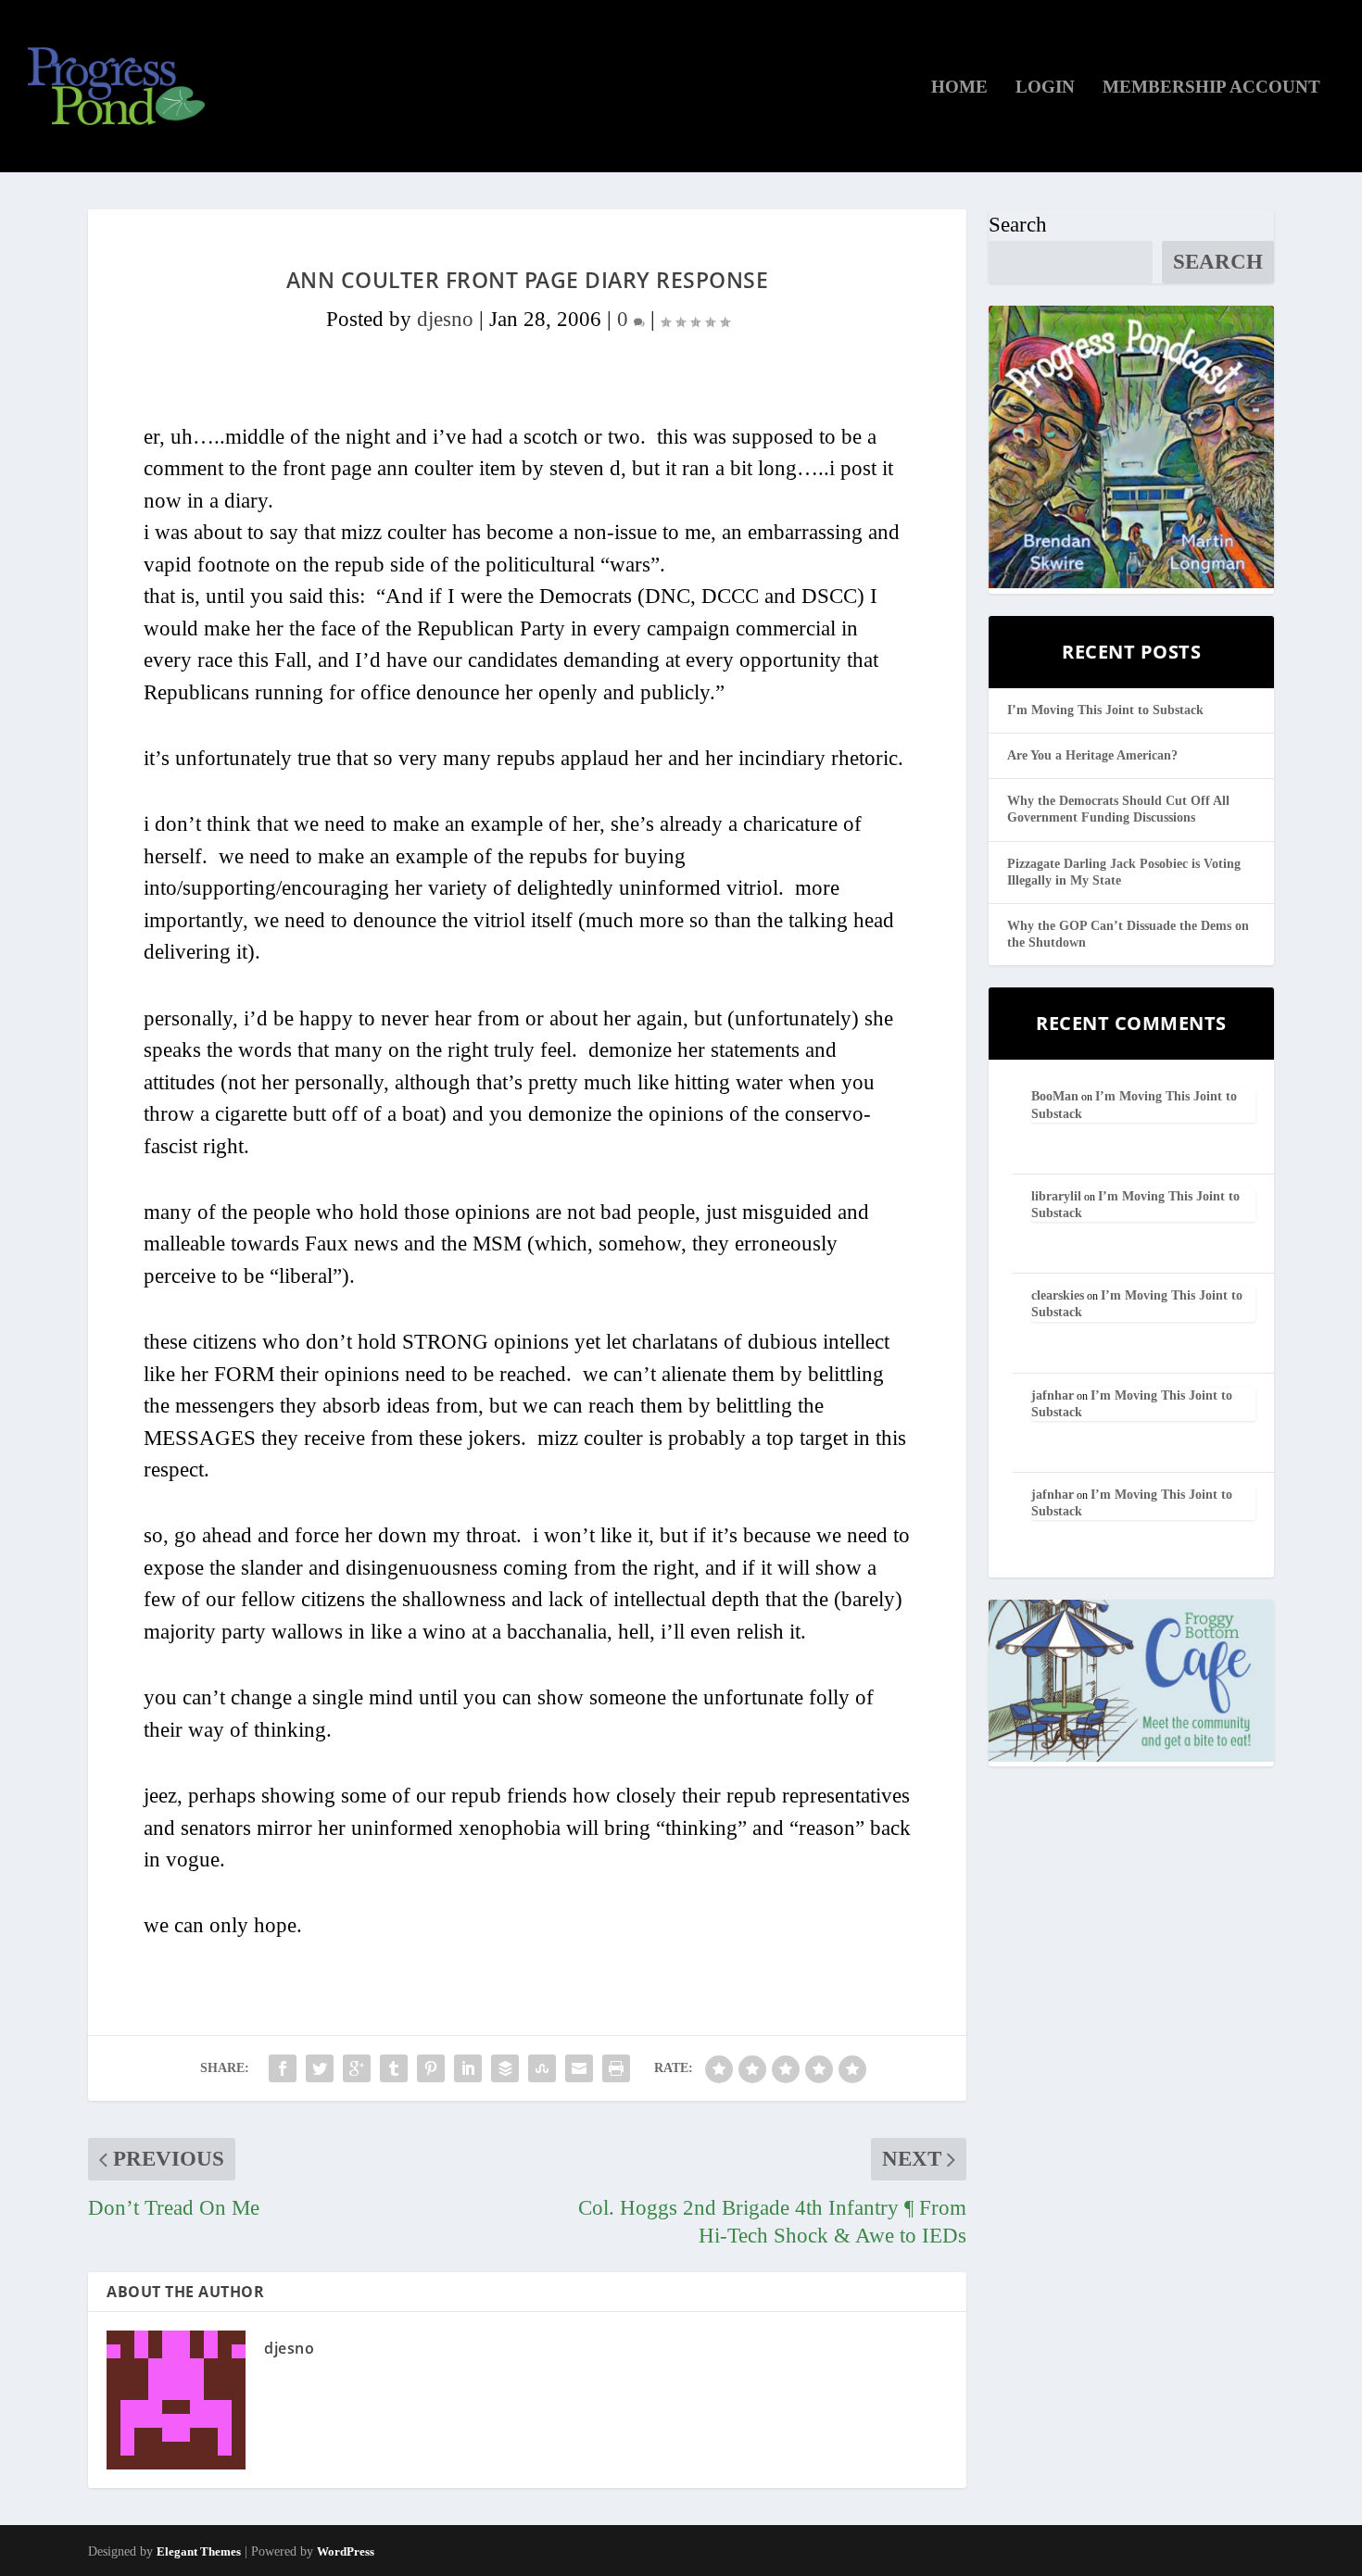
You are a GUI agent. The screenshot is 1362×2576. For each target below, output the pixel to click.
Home (959, 88)
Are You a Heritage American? (1092, 755)
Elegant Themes (199, 2551)
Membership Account (1211, 88)
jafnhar (1053, 1395)
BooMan (1055, 1096)
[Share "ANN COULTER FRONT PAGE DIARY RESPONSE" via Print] (616, 2068)
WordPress (346, 2551)
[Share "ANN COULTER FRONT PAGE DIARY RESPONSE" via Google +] (357, 2068)
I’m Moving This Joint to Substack (1105, 710)
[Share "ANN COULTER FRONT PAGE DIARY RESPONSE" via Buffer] (505, 2068)
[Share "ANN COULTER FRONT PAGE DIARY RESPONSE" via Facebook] (283, 2068)
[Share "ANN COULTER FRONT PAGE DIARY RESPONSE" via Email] (579, 2068)
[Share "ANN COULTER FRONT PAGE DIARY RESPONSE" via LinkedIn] (468, 2068)
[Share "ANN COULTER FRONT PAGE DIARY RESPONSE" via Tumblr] (394, 2068)
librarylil (1056, 1196)
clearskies (1058, 1295)
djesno (445, 319)
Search (1018, 225)
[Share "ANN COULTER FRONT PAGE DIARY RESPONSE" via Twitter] (320, 2068)
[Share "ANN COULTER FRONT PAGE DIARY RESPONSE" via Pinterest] (431, 2068)
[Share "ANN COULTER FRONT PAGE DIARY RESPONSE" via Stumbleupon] (542, 2068)
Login (1045, 88)
